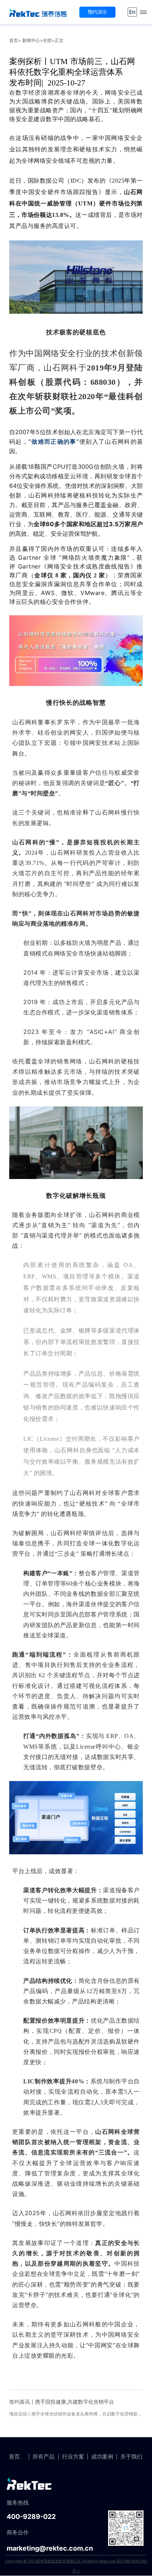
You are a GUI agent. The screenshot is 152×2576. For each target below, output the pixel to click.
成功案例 (102, 2457)
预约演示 (97, 12)
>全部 (46, 40)
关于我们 (131, 2457)
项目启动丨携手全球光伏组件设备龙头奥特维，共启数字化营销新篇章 (78, 2414)
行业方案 (73, 2457)
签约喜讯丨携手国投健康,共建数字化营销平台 (62, 2402)
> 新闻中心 (29, 40)
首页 (14, 40)
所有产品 (44, 2457)
